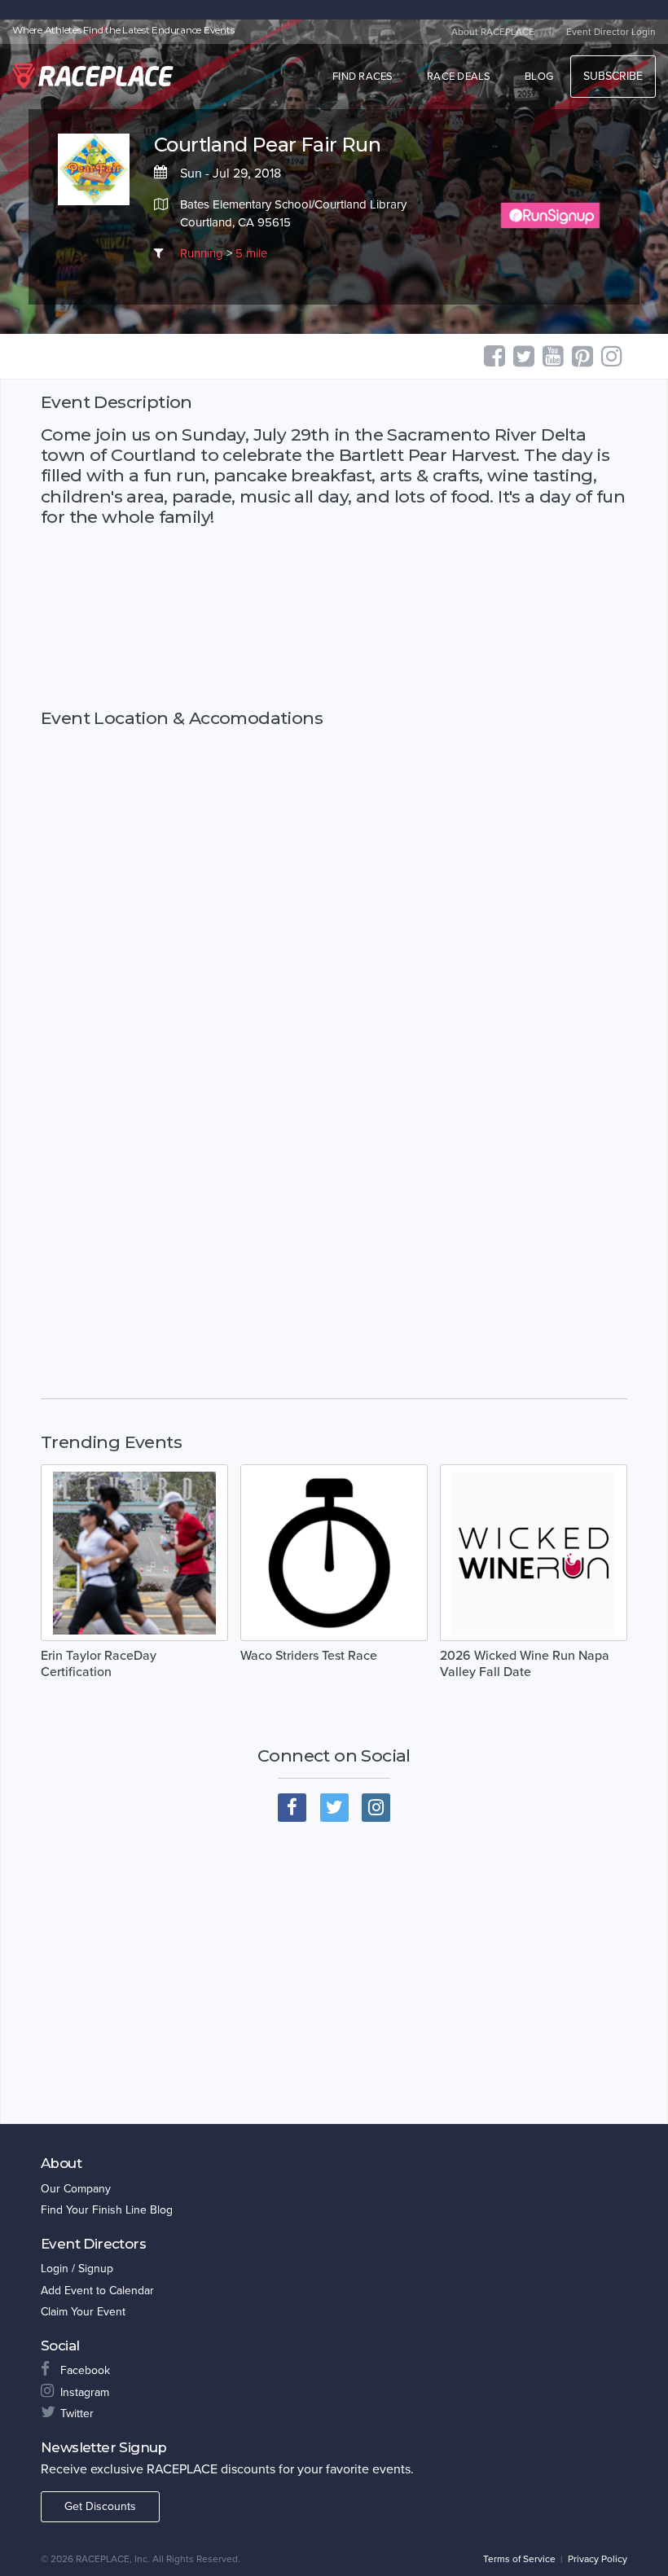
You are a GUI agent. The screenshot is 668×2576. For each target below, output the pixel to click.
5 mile (251, 253)
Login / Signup (77, 2269)
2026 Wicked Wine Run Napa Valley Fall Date (525, 1664)
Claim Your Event (83, 2312)
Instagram (85, 2392)
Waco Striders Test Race (309, 1656)
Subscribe (613, 76)
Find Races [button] (363, 77)
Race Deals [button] (459, 77)
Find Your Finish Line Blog (107, 2210)
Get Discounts (100, 2506)
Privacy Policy (598, 2559)
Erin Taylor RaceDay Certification (99, 1664)
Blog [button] (539, 77)
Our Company (76, 2189)
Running (202, 253)
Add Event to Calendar (97, 2291)
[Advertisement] (334, 617)
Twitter (77, 2414)
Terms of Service (519, 2559)
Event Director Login (611, 32)
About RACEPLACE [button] (493, 32)
